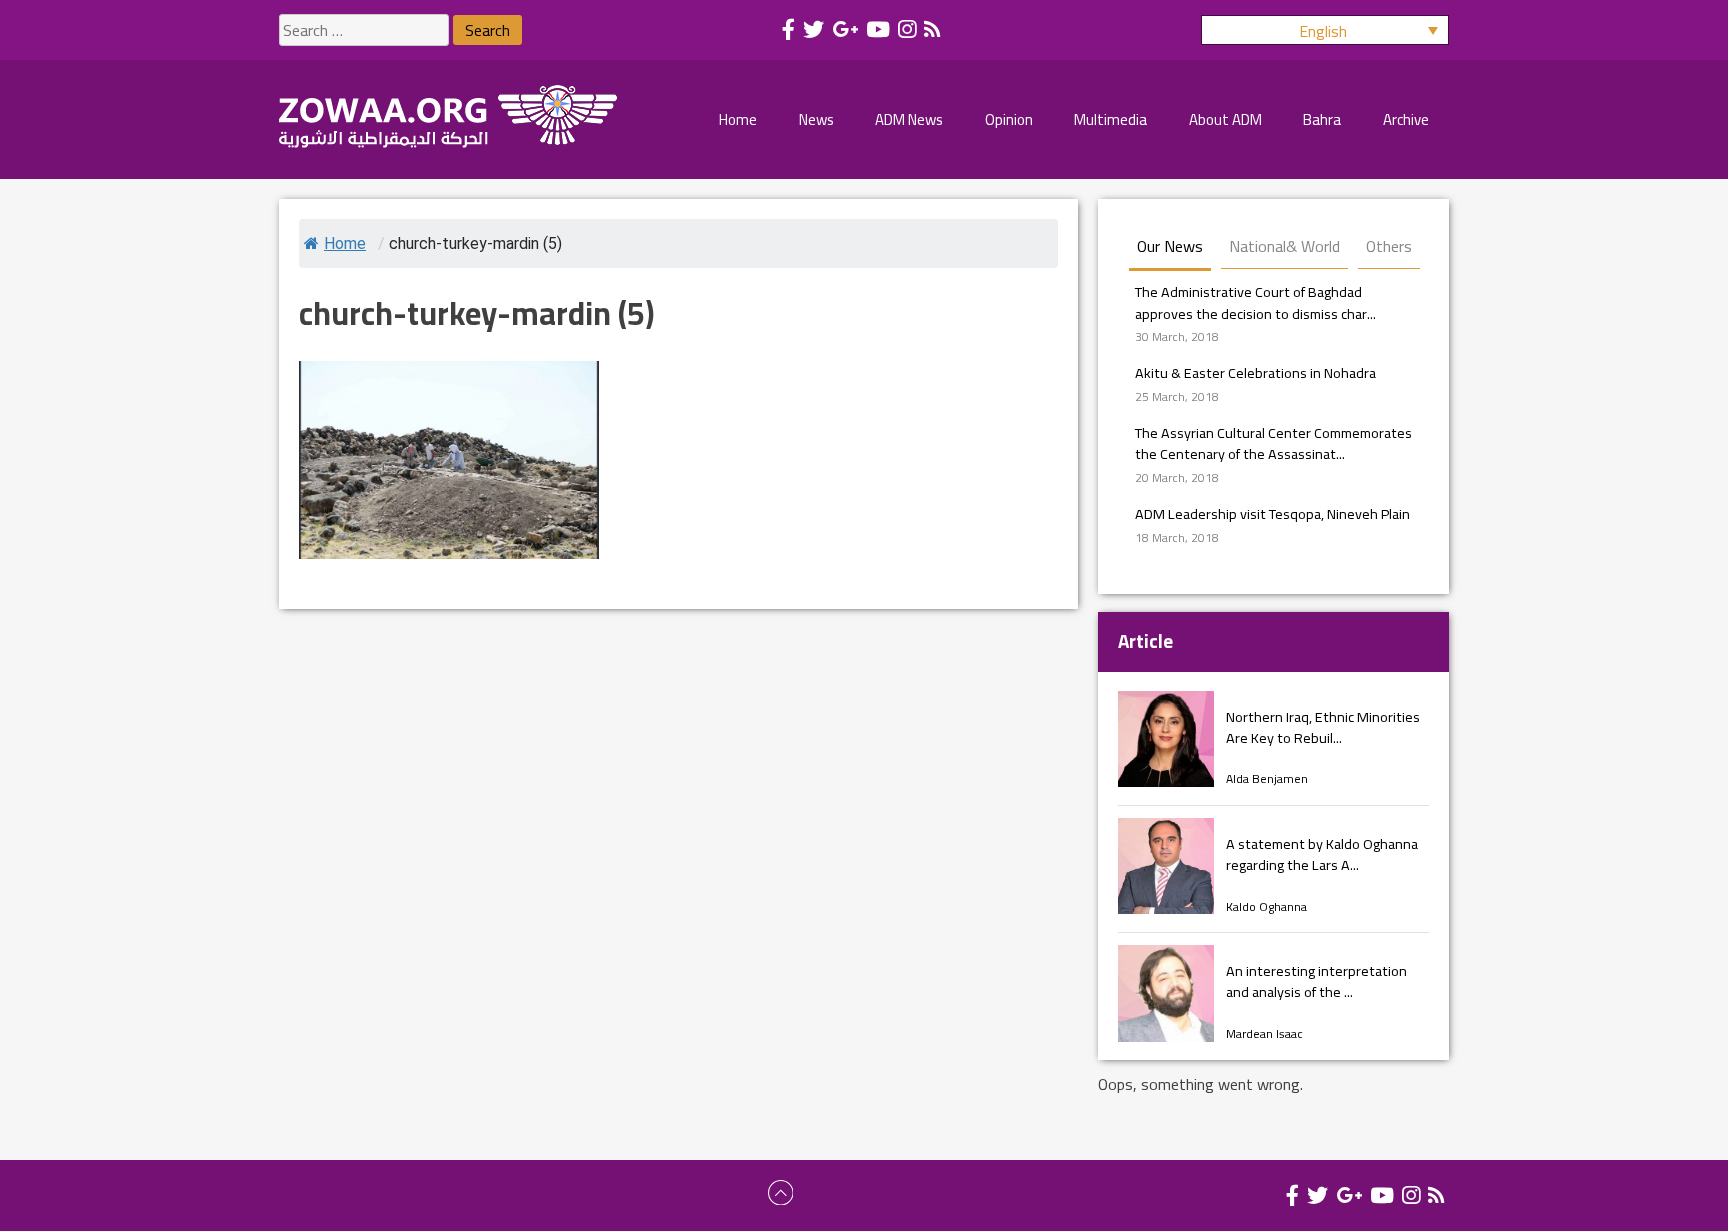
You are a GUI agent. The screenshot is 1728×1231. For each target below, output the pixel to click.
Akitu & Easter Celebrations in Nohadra (1255, 372)
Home (345, 243)
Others (1389, 246)
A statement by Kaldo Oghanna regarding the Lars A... (1322, 854)
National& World (1284, 246)
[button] (1325, 30)
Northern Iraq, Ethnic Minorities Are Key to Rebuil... (1323, 727)
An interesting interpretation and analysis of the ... (1316, 981)
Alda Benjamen (1267, 778)
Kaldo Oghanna (1266, 906)
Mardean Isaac (1264, 1033)
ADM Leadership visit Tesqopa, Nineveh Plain (1272, 513)
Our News (1170, 246)
